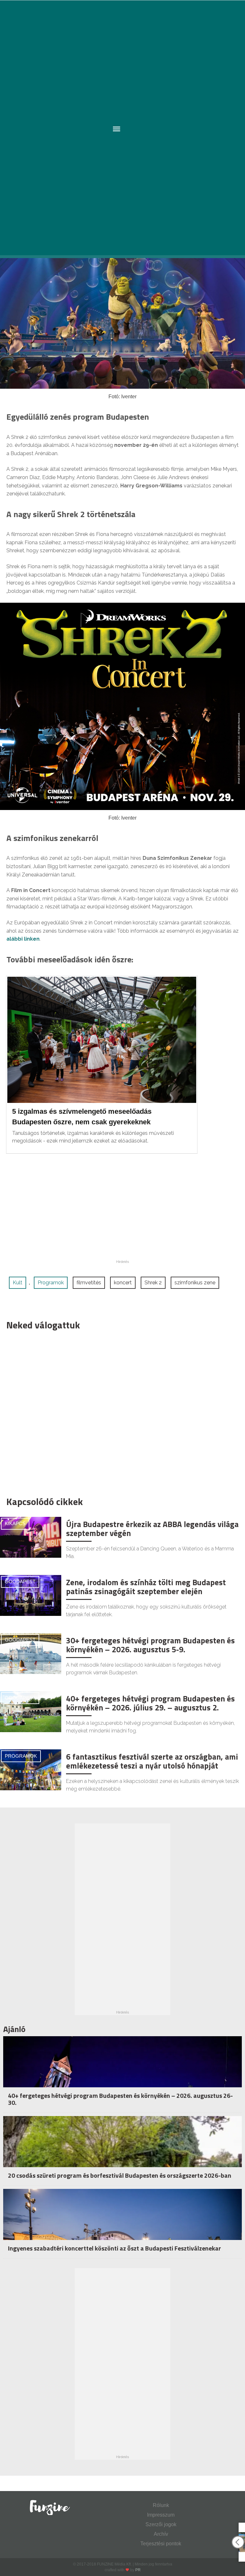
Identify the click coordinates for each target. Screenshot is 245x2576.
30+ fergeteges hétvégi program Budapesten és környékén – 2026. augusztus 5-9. (150, 1645)
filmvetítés (89, 1283)
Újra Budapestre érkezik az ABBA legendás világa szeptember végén (152, 1529)
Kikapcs (15, 1523)
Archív (161, 2534)
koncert (123, 1283)
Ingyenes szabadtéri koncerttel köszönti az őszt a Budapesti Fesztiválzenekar (115, 2248)
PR (138, 2570)
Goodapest (20, 1582)
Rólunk (161, 2505)
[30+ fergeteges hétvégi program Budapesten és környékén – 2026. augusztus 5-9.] (31, 1653)
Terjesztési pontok (161, 2544)
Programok (51, 1283)
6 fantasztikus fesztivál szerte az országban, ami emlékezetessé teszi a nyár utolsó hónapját (152, 1761)
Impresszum (161, 2515)
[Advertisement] (119, 1412)
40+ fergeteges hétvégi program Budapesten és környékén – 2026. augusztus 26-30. (120, 2099)
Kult (18, 1283)
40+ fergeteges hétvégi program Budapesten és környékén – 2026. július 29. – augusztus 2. (150, 1703)
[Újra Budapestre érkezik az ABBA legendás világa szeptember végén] (31, 1537)
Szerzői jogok (161, 2524)
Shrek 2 (153, 1283)
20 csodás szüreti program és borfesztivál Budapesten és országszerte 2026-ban (120, 2175)
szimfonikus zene (195, 1283)
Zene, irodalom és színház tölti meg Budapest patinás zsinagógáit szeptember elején (146, 1587)
